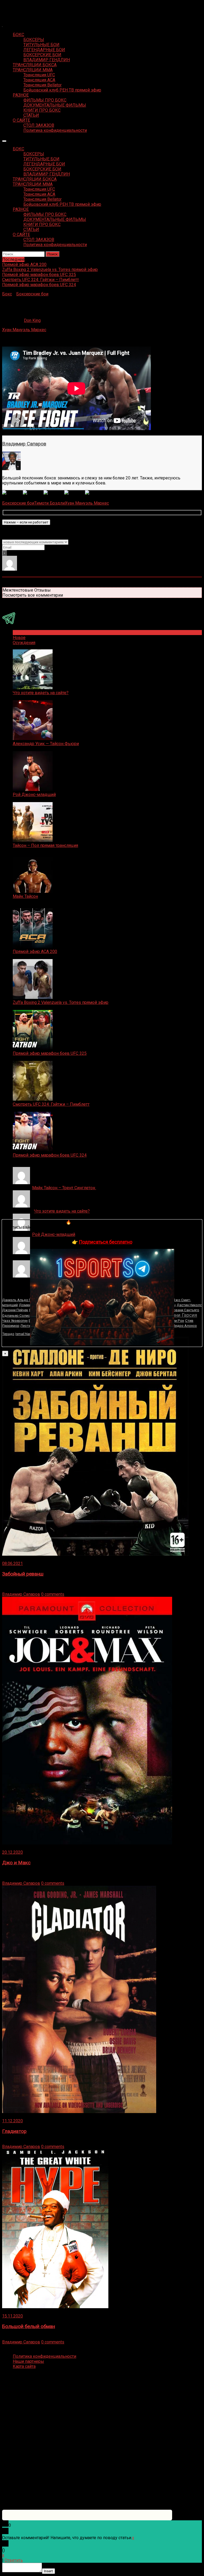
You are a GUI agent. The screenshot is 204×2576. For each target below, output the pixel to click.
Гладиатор (14, 2131)
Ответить (14, 2560)
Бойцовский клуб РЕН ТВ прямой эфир (62, 90)
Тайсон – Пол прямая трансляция (45, 845)
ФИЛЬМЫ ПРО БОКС (45, 100)
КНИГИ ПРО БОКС (42, 110)
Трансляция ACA (39, 80)
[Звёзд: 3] (54, 493)
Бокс (7, 294)
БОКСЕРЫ (34, 40)
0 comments (53, 1594)
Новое (19, 638)
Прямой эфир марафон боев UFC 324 (50, 1155)
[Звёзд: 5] (95, 493)
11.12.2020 (12, 2121)
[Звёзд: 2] (33, 493)
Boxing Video (14, 7)
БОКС (18, 35)
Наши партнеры (28, 2361)
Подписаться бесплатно (106, 1242)
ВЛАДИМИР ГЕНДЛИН (47, 60)
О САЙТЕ (21, 120)
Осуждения (24, 643)
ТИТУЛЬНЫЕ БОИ (41, 45)
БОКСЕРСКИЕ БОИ (42, 55)
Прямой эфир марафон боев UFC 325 (50, 1053)
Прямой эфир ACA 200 (35, 952)
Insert (48, 2571)
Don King (32, 320)
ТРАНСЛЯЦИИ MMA (33, 70)
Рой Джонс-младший (34, 795)
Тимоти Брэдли (50, 503)
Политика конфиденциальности (55, 130)
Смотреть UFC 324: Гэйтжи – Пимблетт (51, 1104)
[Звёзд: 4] (75, 493)
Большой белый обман (29, 2326)
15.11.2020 (12, 2316)
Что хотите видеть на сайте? (41, 693)
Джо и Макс (16, 1863)
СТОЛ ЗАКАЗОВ (39, 125)
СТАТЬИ (31, 115)
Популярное (25, 633)
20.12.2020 (12, 1852)
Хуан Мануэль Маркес (24, 330)
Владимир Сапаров (24, 444)
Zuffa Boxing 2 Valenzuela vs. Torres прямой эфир (61, 1002)
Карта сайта (24, 2366)
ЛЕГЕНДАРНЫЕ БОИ (44, 50)
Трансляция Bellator (42, 85)
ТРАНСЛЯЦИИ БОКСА (35, 65)
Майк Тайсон (25, 896)
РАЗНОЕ (21, 95)
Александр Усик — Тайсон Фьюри (46, 744)
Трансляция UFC (39, 75)
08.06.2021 (12, 1563)
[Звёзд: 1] (12, 493)
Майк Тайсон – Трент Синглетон (64, 1188)
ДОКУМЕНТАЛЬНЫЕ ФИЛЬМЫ (55, 105)
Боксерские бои (32, 294)
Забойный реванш (23, 1574)
